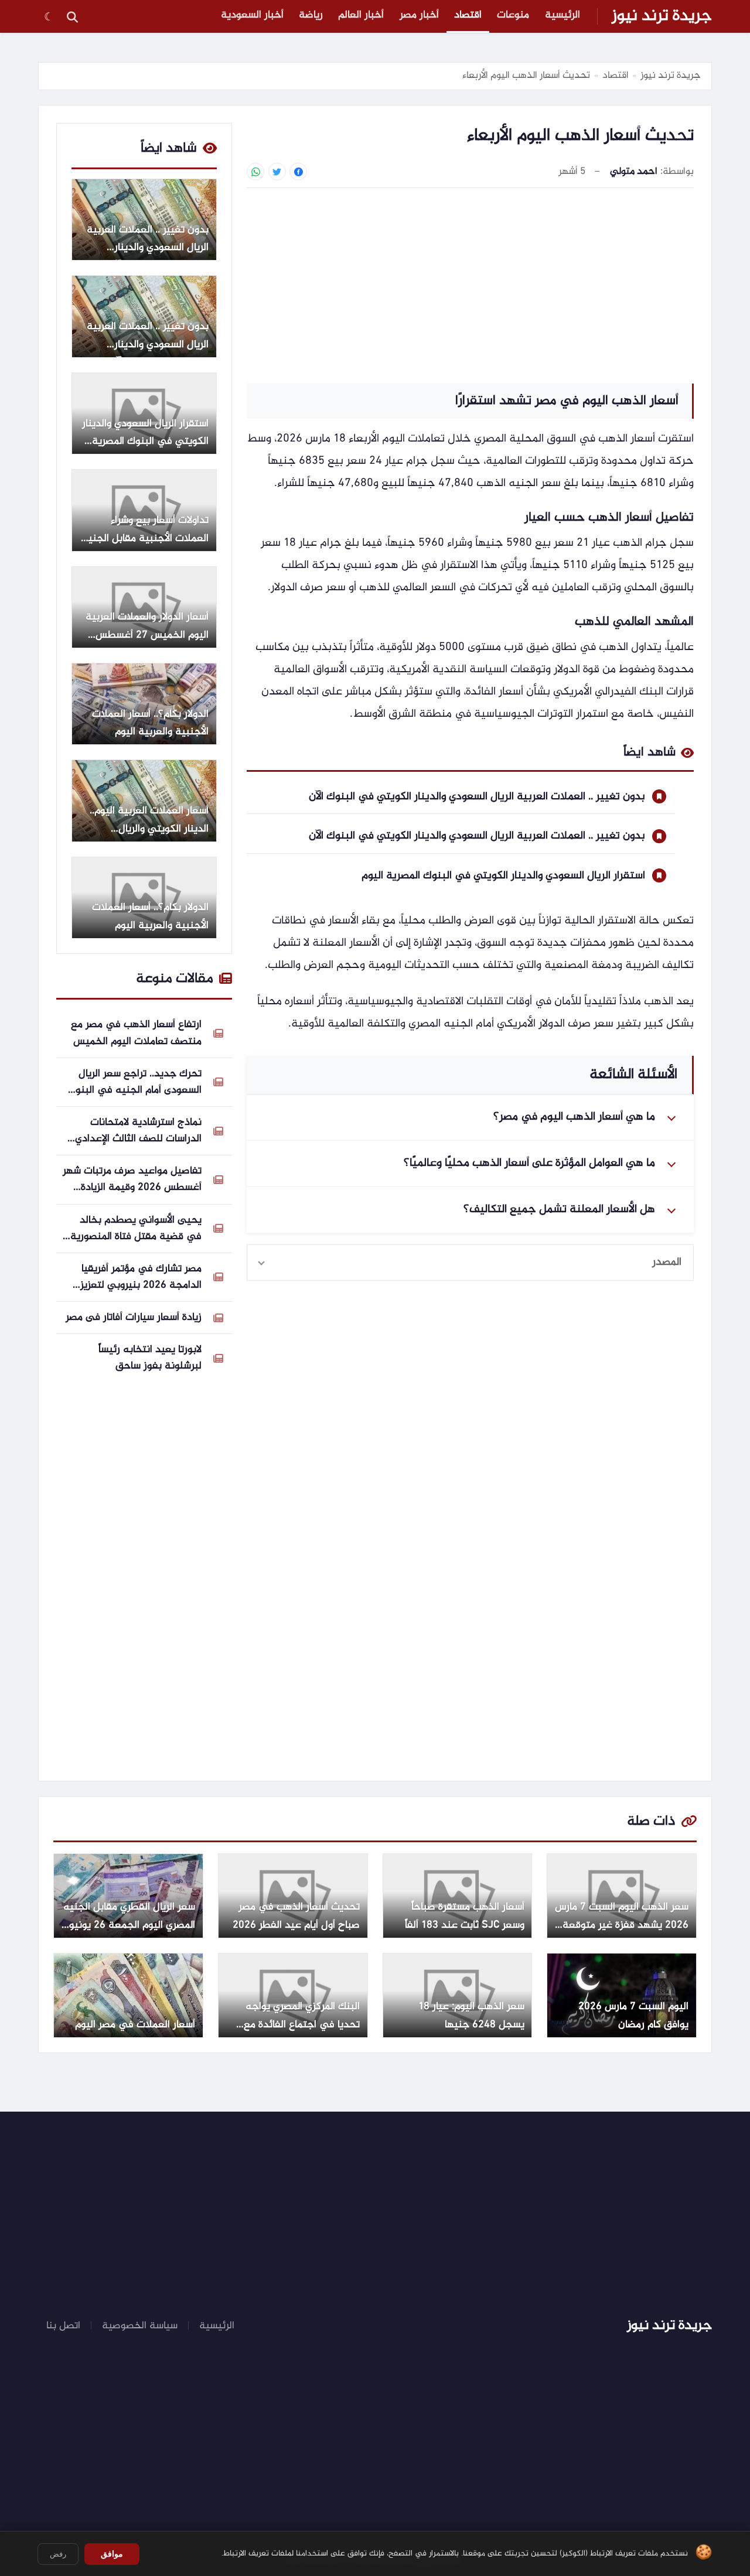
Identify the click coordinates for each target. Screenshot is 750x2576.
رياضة (311, 15)
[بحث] (72, 16)
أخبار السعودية (252, 15)
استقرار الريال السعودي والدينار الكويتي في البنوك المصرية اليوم (503, 876)
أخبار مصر (419, 15)
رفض (58, 2554)
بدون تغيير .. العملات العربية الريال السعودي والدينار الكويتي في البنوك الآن (477, 797)
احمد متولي (634, 172)
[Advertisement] (470, 284)
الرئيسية (562, 15)
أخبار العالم (361, 15)
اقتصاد (468, 15)
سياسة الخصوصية (140, 2326)
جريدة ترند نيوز (662, 16)
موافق (112, 2554)
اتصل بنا (63, 2326)
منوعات (513, 15)
